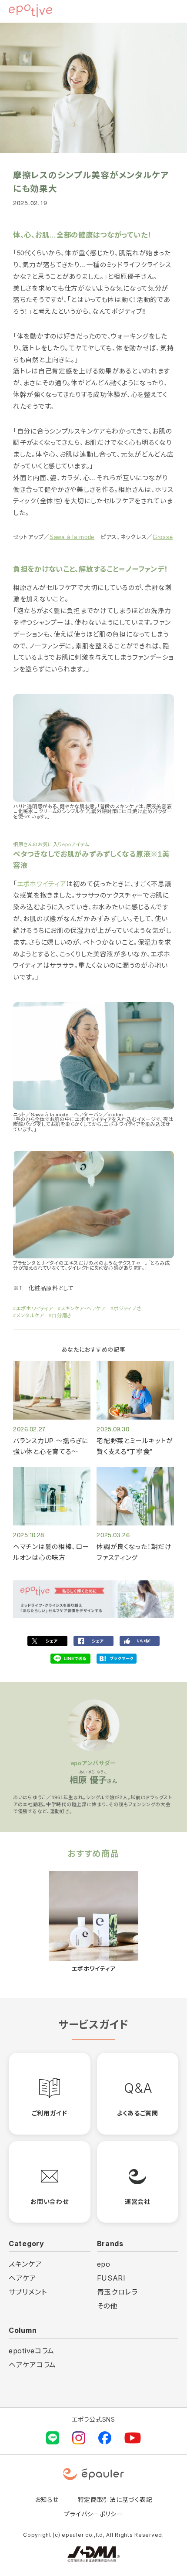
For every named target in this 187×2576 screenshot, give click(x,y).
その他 (107, 2306)
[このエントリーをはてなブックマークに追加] (117, 1659)
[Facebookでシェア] (93, 1641)
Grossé (163, 537)
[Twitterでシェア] (47, 1641)
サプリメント (28, 2292)
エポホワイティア (42, 884)
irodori (116, 1115)
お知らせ (47, 2500)
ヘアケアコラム (32, 2365)
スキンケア (25, 2264)
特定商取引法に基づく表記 (115, 2500)
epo (104, 2264)
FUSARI (111, 2278)
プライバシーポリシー (93, 2514)
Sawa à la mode (72, 537)
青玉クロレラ (117, 2292)
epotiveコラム (32, 2351)
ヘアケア (23, 2278)
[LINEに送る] (70, 1659)
